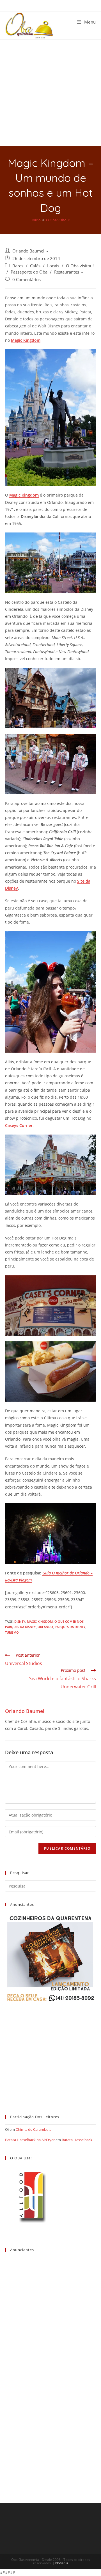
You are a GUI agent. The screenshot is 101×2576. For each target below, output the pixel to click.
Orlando (45, 1627)
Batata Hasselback (77, 2140)
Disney (20, 1621)
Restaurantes (67, 272)
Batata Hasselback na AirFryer (30, 2140)
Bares (18, 266)
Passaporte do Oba (29, 272)
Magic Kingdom (26, 340)
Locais (53, 266)
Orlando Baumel (28, 251)
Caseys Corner (19, 1125)
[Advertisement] (50, 93)
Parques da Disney (70, 1627)
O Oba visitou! (80, 266)
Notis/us (62, 2563)
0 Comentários (27, 280)
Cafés (35, 266)
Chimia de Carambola (34, 2129)
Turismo (12, 1632)
